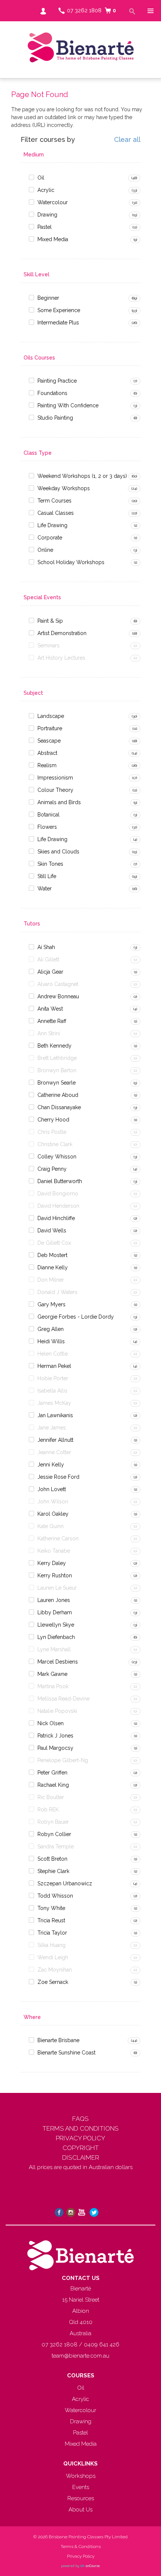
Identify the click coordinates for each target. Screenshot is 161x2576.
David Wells (52, 1231)
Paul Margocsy (55, 1748)
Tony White (51, 1908)
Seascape (49, 741)
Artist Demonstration (62, 633)
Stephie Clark (53, 1871)
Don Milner (51, 1280)
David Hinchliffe (56, 1218)
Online (45, 550)
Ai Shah (46, 947)
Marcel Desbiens (58, 1662)
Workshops (81, 2476)
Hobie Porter (53, 1378)
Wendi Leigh (53, 1957)
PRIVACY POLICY (80, 2138)
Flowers (47, 827)
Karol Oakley (53, 1514)
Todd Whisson (55, 1896)
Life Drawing (52, 525)
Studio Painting (55, 418)
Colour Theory (55, 790)
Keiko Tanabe (54, 1551)
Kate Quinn (51, 1526)
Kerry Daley (52, 1563)
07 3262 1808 (84, 10)
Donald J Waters (57, 1292)
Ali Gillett (48, 959)
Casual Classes (56, 513)
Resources (81, 2498)
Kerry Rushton (55, 1575)
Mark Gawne (52, 1674)
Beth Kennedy (54, 1046)
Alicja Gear (50, 972)
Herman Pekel (54, 1366)
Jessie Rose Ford (58, 1477)
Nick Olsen (51, 1723)
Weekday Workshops (64, 488)
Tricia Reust (51, 1920)
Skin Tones (50, 864)
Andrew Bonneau (58, 996)
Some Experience (59, 310)
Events (81, 2487)
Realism (47, 765)
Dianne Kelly (53, 1267)
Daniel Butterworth (60, 1181)
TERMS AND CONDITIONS (80, 2128)
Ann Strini (49, 1033)
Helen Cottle (53, 1354)
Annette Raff (52, 1021)
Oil (41, 178)
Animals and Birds (59, 802)
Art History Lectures (61, 658)
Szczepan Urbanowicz (65, 1883)
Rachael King (53, 1785)
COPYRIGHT (81, 2148)
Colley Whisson (57, 1157)
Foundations (52, 393)
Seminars (48, 645)
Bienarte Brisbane (58, 2040)
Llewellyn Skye (56, 1625)
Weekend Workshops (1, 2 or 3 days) (82, 476)
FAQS (80, 2119)
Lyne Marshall (54, 1649)
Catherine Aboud (58, 1095)
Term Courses (54, 501)
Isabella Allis (52, 1391)
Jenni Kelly (51, 1465)
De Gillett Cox (54, 1243)
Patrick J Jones (55, 1736)
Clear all (127, 140)
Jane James (52, 1428)
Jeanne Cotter (54, 1452)
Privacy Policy (81, 2556)
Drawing (47, 215)
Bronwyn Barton (57, 1070)
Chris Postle (52, 1132)
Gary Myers (51, 1304)
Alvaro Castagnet (58, 984)
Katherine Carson (58, 1539)
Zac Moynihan (55, 1970)
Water (45, 889)
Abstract (47, 753)
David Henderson (58, 1206)
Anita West (50, 1009)
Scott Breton (52, 1859)
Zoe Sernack (53, 1982)
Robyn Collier (54, 1834)
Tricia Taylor (52, 1933)
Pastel (45, 227)
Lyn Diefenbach (56, 1637)
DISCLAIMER (81, 2157)
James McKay (54, 1403)
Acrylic (46, 190)
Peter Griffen (52, 1773)
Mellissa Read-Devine (63, 1699)
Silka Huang (51, 1945)
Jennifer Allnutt (55, 1440)
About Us (80, 2510)
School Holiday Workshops (71, 562)
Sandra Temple (56, 1847)
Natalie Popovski (57, 1711)
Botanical (48, 815)
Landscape (51, 716)
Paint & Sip (50, 621)
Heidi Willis (51, 1341)
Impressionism (55, 778)
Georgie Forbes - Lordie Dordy (76, 1317)
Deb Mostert (52, 1255)
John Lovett (52, 1489)
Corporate (50, 538)
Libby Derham (55, 1612)
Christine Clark (55, 1144)
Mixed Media (53, 239)
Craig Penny (52, 1169)
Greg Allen (51, 1329)
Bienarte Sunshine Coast (66, 2053)
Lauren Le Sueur (57, 1588)
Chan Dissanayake (59, 1107)
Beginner (48, 298)
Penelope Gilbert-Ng (63, 1760)
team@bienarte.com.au (80, 2356)
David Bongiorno (58, 1194)
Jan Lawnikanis (55, 1415)
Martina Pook (53, 1686)
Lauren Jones (54, 1600)
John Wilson (53, 1502)
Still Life (47, 876)
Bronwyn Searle (57, 1083)
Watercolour (53, 202)
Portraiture (50, 728)
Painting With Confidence (68, 405)
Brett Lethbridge (57, 1058)
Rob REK (48, 1810)
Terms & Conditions (81, 2547)
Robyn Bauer (53, 1822)
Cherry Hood (53, 1120)
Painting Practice (57, 381)
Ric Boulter (51, 1797)
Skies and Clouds (58, 852)
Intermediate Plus (58, 323)
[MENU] (150, 11)
